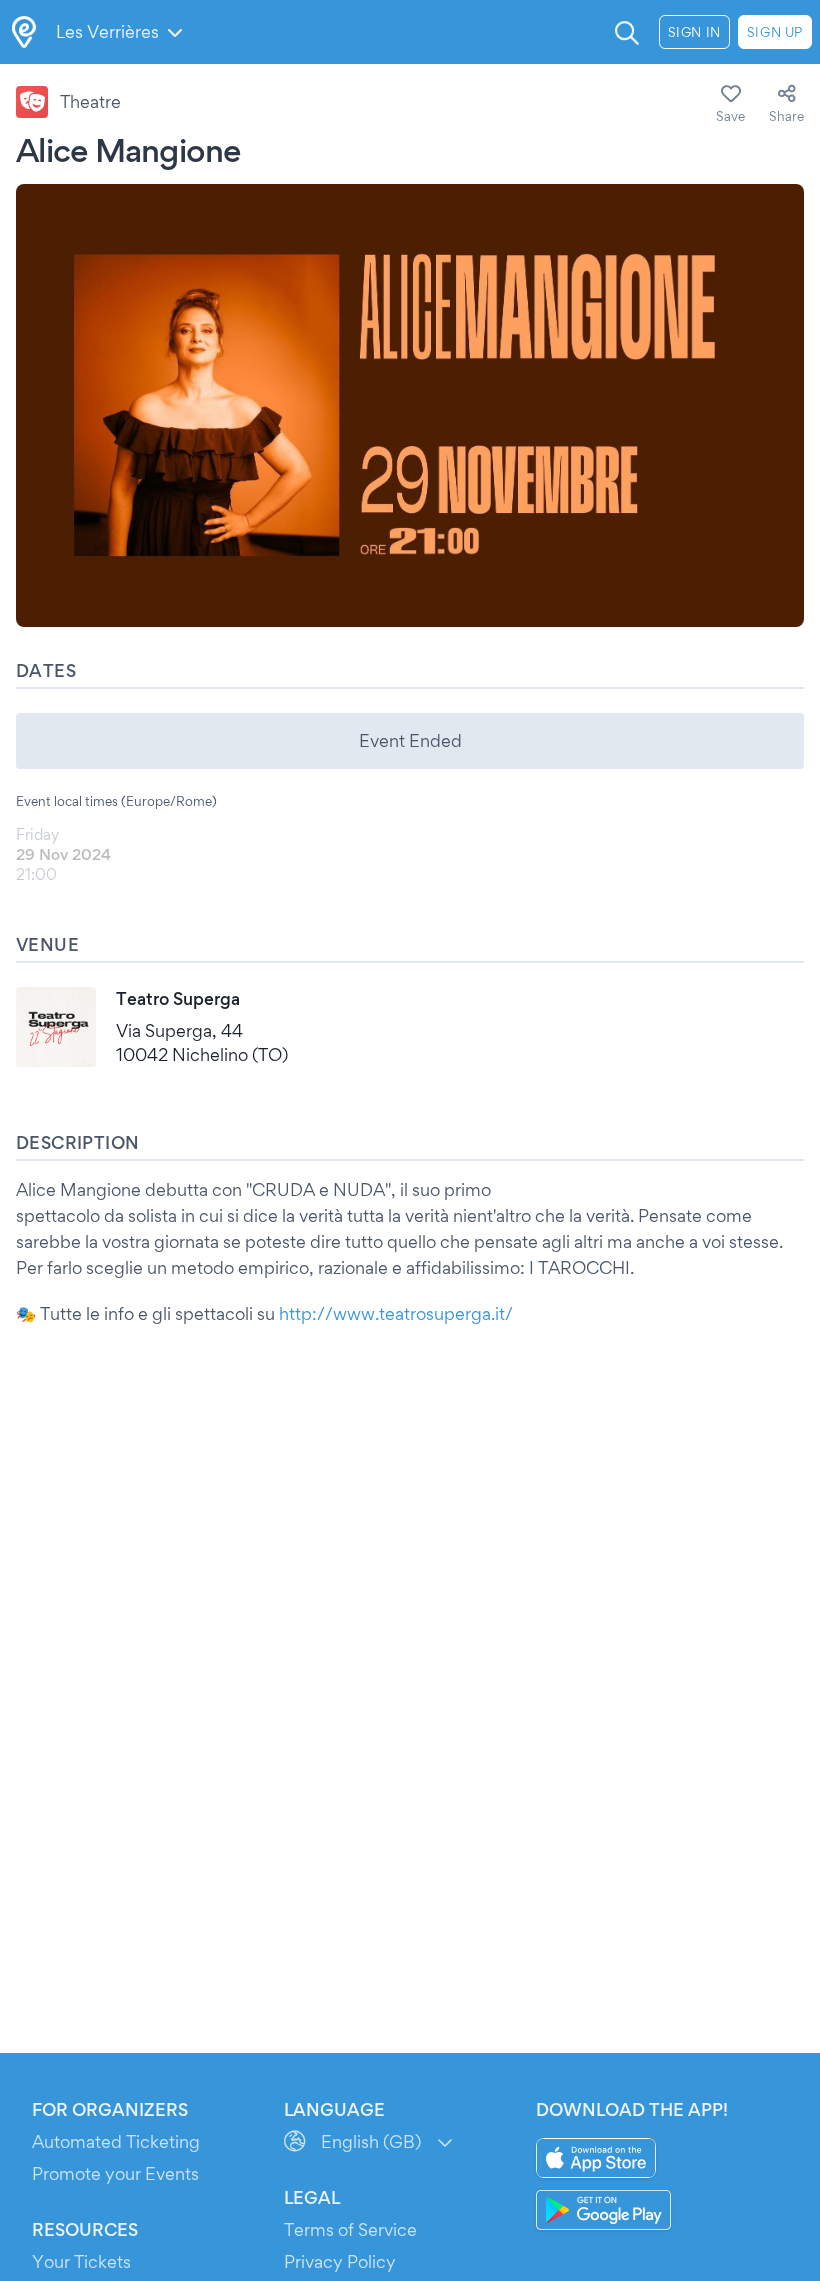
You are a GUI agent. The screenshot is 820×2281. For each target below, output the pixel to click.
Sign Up (775, 32)
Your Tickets (81, 2261)
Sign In (694, 32)
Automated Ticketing (116, 2141)
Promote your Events (115, 2173)
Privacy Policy (340, 2261)
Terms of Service (350, 2229)
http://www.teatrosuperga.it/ (396, 1313)
